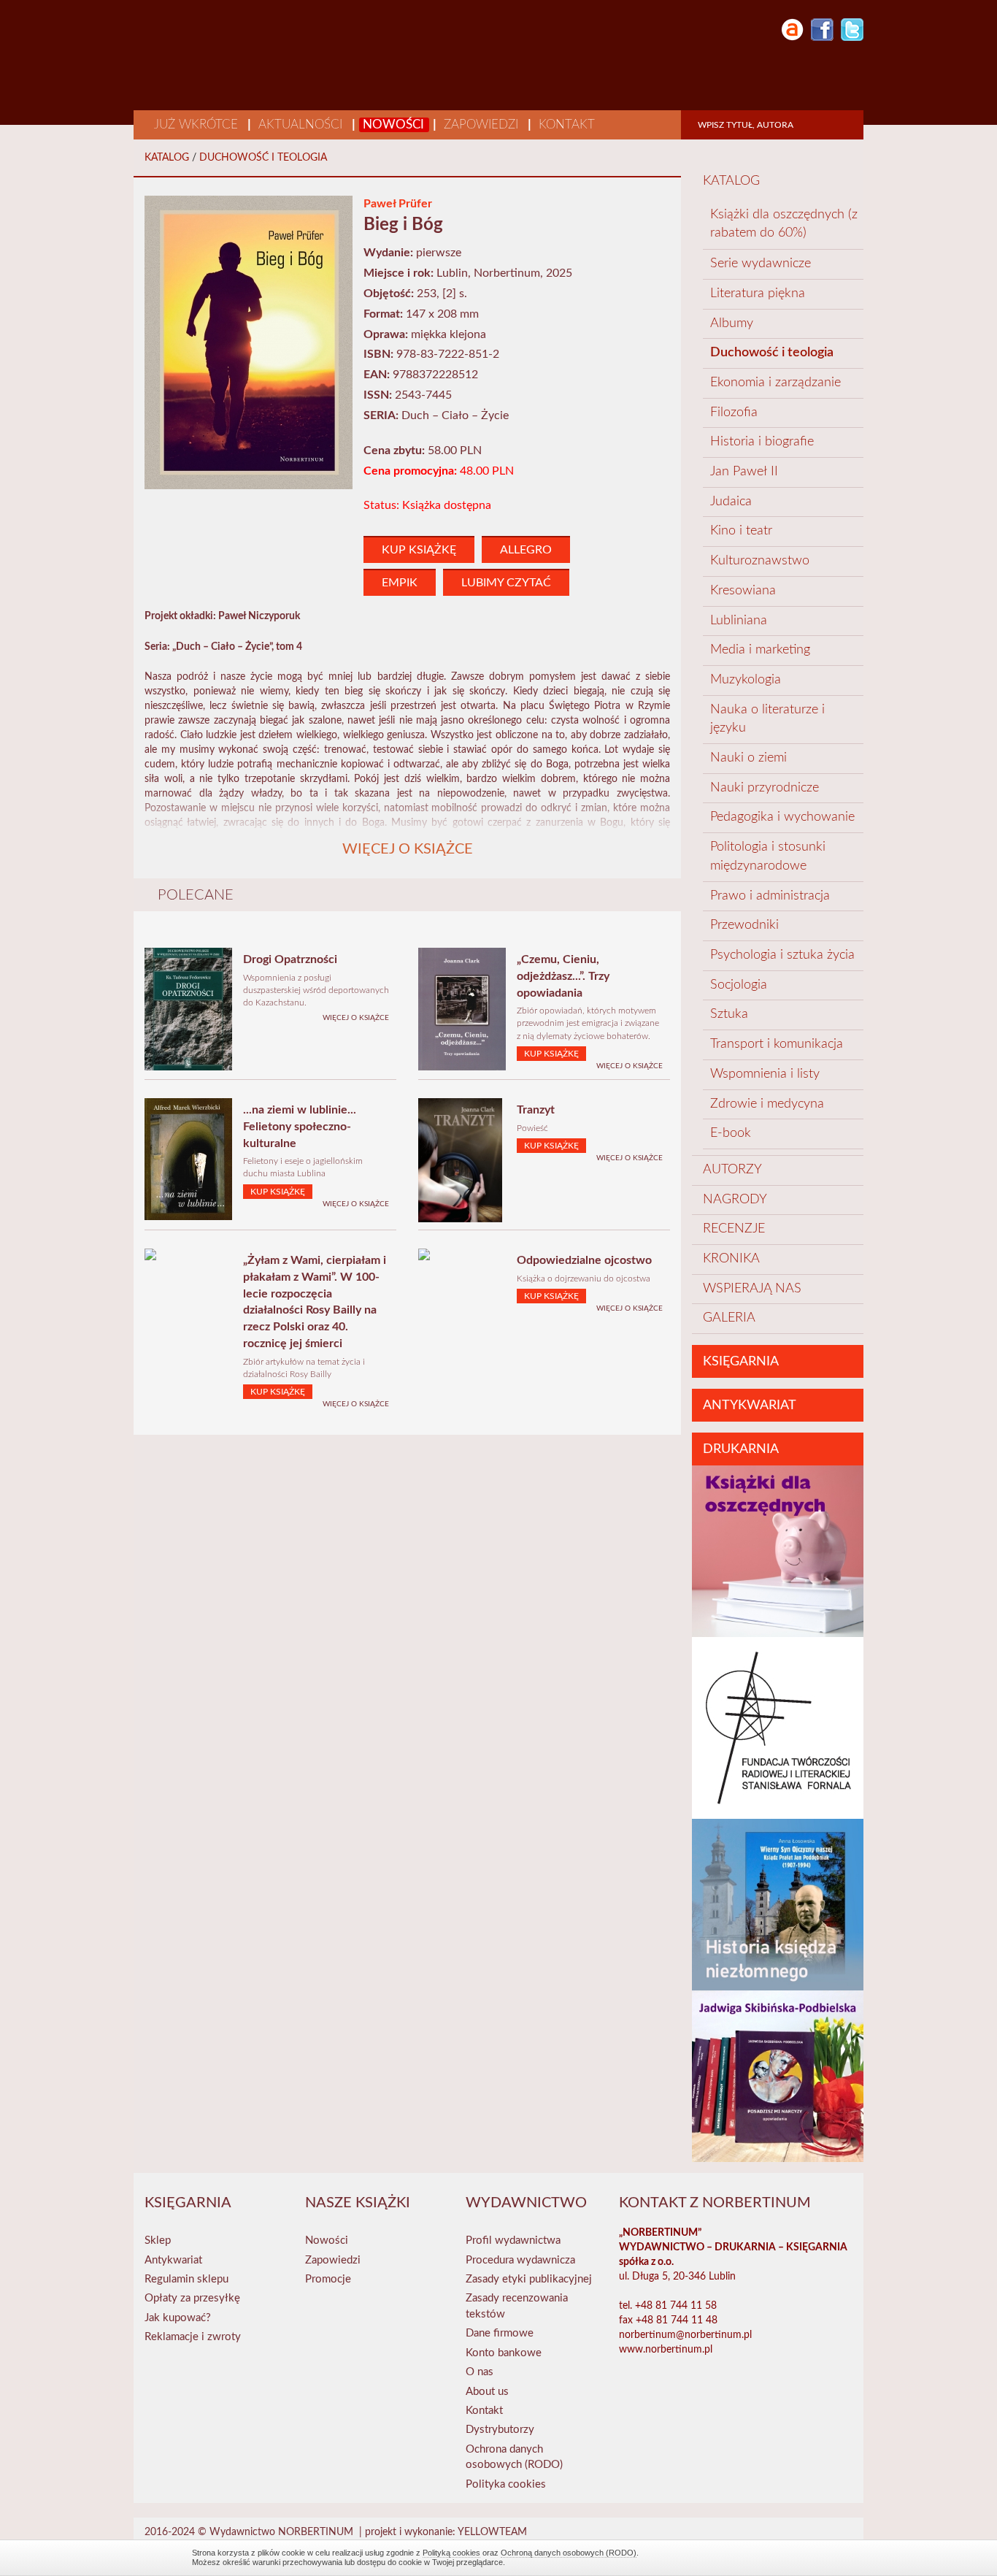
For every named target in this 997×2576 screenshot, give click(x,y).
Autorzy (732, 1170)
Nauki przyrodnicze (765, 788)
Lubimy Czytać (506, 583)
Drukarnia (741, 1449)
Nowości (395, 124)
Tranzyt (536, 1110)
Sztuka (729, 1014)
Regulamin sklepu (186, 2279)
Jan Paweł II (744, 472)
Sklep (158, 2240)
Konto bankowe (504, 2353)
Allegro (526, 550)
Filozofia (734, 413)
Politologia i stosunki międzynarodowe (768, 856)
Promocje (328, 2279)
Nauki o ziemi (748, 758)
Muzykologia (746, 680)
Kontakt (567, 124)
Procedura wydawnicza (520, 2260)
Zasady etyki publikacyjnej (529, 2279)
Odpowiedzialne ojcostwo (584, 1260)
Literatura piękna (759, 294)
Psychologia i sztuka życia (782, 955)
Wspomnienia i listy (765, 1074)
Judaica (731, 502)
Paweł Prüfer (398, 204)
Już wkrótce (198, 124)
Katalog (167, 158)
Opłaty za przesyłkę (192, 2298)
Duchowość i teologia (263, 158)
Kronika (731, 1259)
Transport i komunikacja (777, 1044)
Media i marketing (760, 650)
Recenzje (734, 1229)
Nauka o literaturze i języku (767, 719)
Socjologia (739, 985)
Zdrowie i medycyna (767, 1104)
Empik (400, 583)
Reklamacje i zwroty (193, 2337)
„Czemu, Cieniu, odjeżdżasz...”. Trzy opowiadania (563, 976)
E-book (731, 1133)
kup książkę (419, 550)
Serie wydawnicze (762, 264)
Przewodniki (744, 925)
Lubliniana (739, 621)
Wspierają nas (752, 1289)
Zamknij (798, 2557)
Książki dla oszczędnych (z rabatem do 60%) (784, 224)
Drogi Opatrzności (290, 959)
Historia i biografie (762, 442)
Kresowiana (743, 591)
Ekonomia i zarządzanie (775, 383)
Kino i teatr (741, 531)
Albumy (732, 323)
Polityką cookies (451, 2553)
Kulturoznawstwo (760, 561)
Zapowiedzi (483, 124)
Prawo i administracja (770, 896)
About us (487, 2392)
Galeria (729, 1318)
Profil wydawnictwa (513, 2240)
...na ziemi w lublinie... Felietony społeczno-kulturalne (300, 1127)
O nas (480, 2372)
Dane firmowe (500, 2333)
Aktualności (302, 124)
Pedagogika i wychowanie (782, 817)
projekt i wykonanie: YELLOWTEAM (446, 2532)
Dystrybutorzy (500, 2430)
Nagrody (735, 1200)
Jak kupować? (178, 2318)
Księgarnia (741, 1362)
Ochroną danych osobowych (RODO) (569, 2553)
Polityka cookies (506, 2484)
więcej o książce (356, 1018)
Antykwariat (750, 1406)
